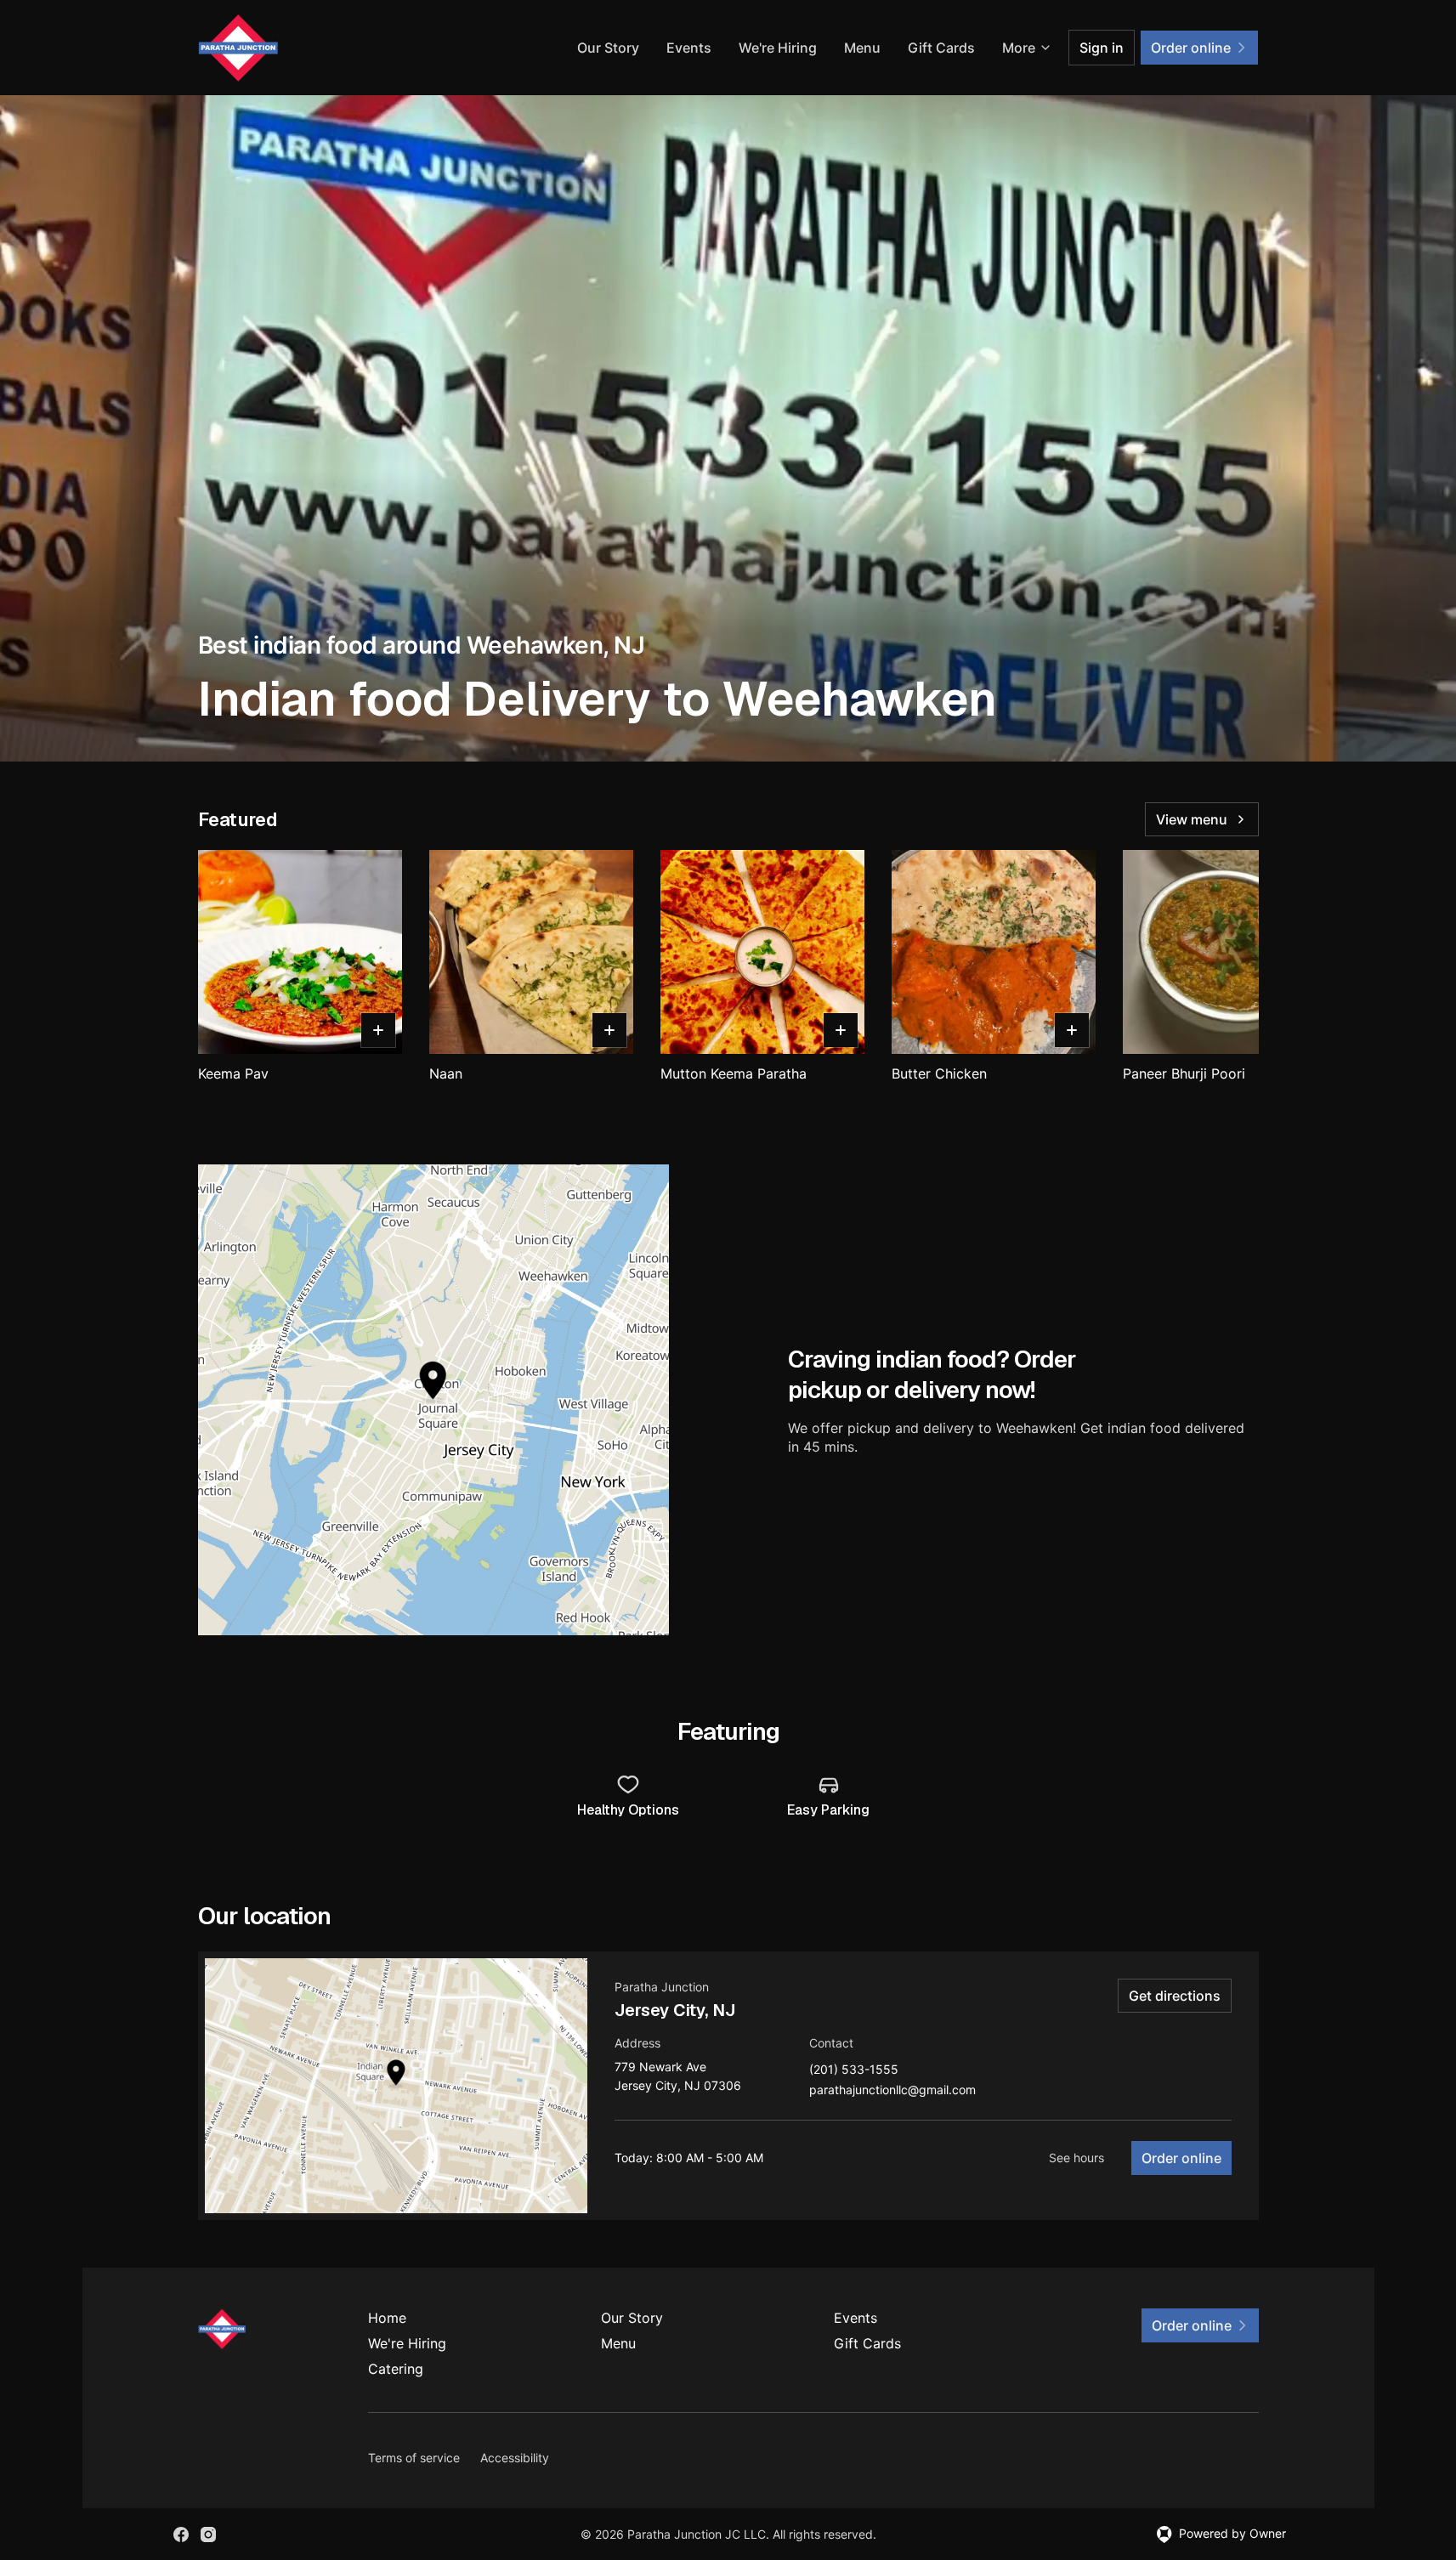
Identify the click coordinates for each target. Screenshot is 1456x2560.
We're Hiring (778, 48)
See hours (1076, 2158)
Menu (862, 48)
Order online (1181, 2158)
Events (689, 48)
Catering (396, 2369)
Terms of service (414, 2458)
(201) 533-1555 (854, 2070)
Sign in (1102, 48)
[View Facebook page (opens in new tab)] (181, 2535)
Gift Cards (941, 48)
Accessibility (515, 2458)
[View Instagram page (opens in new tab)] (208, 2535)
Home (387, 2318)
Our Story (608, 48)
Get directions (1175, 1996)
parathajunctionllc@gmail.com (892, 2090)
